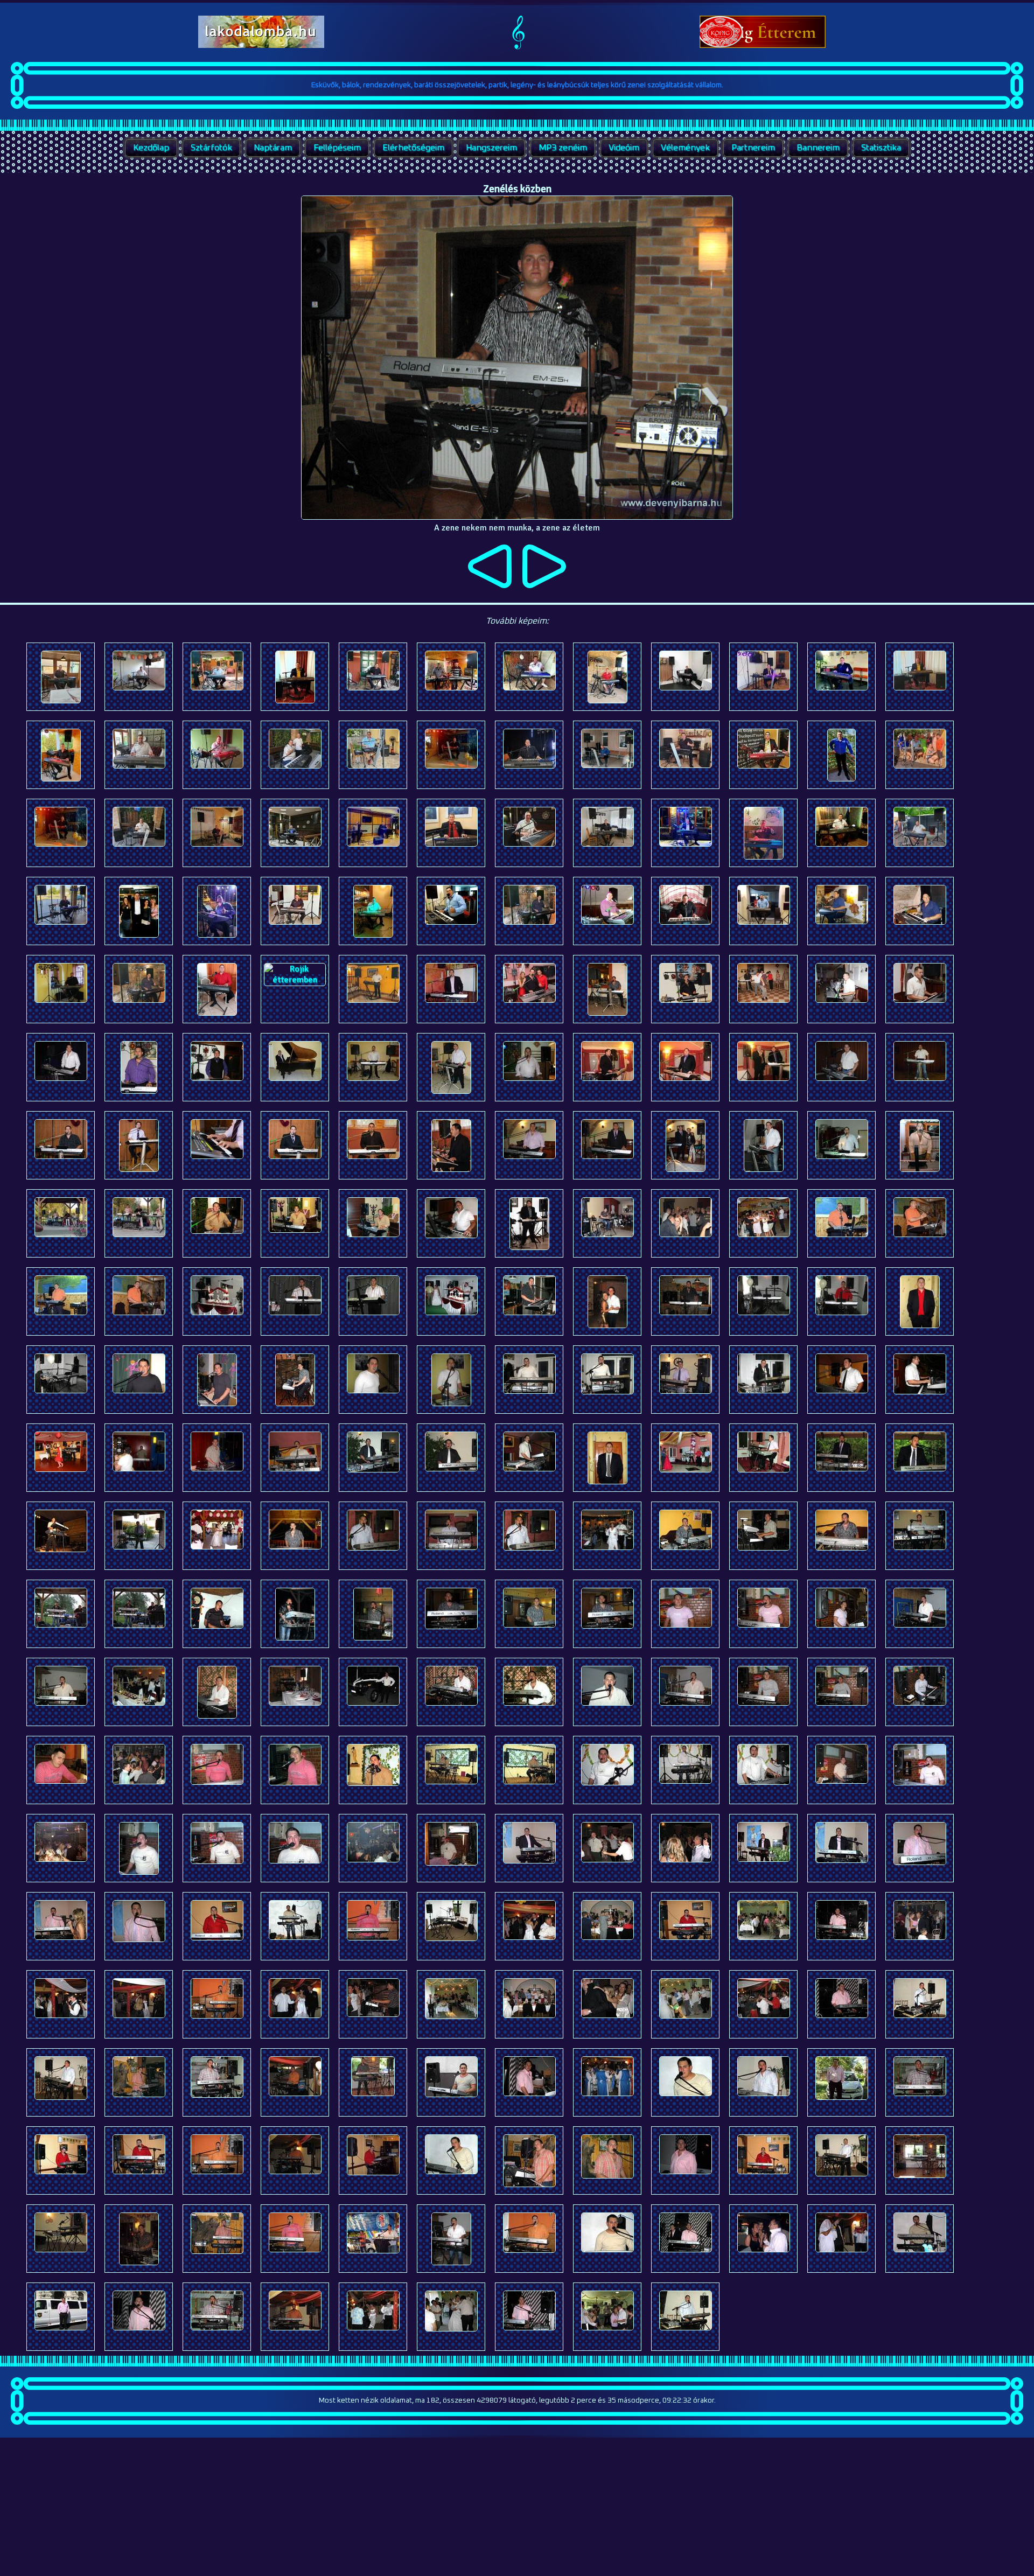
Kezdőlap (151, 148)
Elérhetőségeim (413, 148)
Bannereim (818, 148)
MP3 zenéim (563, 148)
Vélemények (685, 148)
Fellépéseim (337, 148)
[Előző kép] (490, 585)
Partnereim (753, 148)
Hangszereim (491, 148)
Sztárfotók (211, 148)
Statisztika (881, 148)
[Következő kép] (544, 585)
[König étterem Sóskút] (763, 45)
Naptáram (273, 148)
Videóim (624, 148)
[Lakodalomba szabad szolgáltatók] (261, 45)
